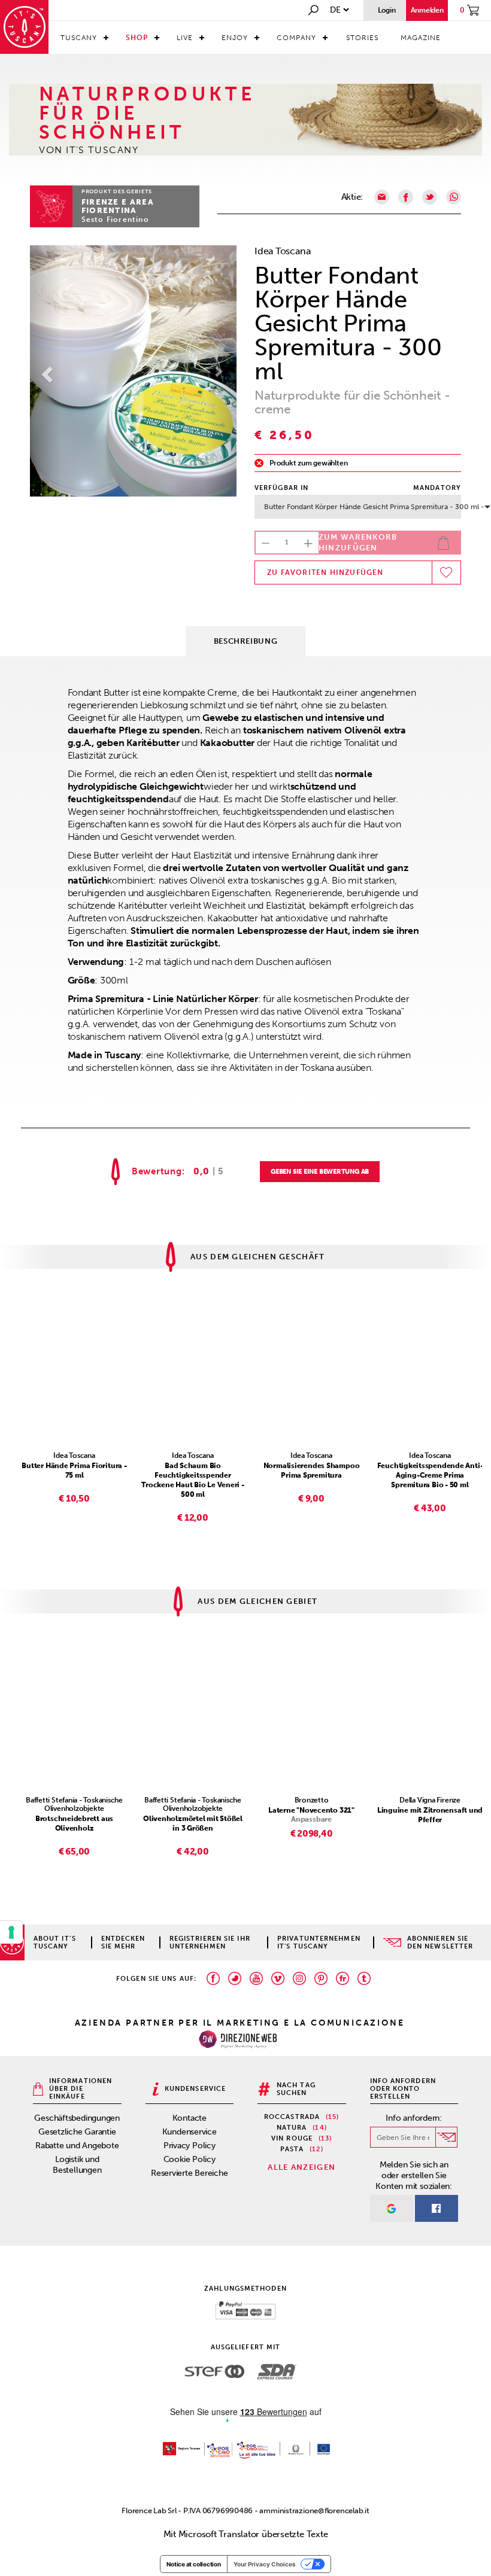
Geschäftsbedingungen (77, 2118)
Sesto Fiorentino (115, 220)
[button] (46, 371)
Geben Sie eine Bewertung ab (320, 1172)
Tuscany (79, 38)
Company (296, 38)
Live (185, 38)
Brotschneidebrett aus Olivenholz (74, 1823)
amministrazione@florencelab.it (314, 2510)
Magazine (421, 38)
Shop (137, 38)
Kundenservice (190, 2132)
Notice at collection (194, 2564)
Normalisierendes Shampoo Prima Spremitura (312, 1470)
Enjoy (235, 38)
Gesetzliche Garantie (77, 2132)
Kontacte (190, 2118)
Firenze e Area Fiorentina (118, 206)
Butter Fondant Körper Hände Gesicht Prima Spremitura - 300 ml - (363, 507)
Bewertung (157, 1172)
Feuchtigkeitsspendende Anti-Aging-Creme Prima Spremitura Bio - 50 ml (430, 1475)
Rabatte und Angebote (77, 2146)
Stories (362, 38)
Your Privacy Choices (265, 2564)
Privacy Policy (190, 2146)
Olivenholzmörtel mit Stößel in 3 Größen (193, 1823)
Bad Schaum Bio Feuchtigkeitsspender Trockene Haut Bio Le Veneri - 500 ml (193, 1480)
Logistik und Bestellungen (77, 2165)
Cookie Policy (190, 2159)
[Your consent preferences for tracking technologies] (11, 1932)
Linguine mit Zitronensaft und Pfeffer (430, 1815)
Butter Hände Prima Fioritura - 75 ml (74, 1470)
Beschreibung (246, 641)
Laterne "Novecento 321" (311, 1810)
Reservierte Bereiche (190, 2173)
